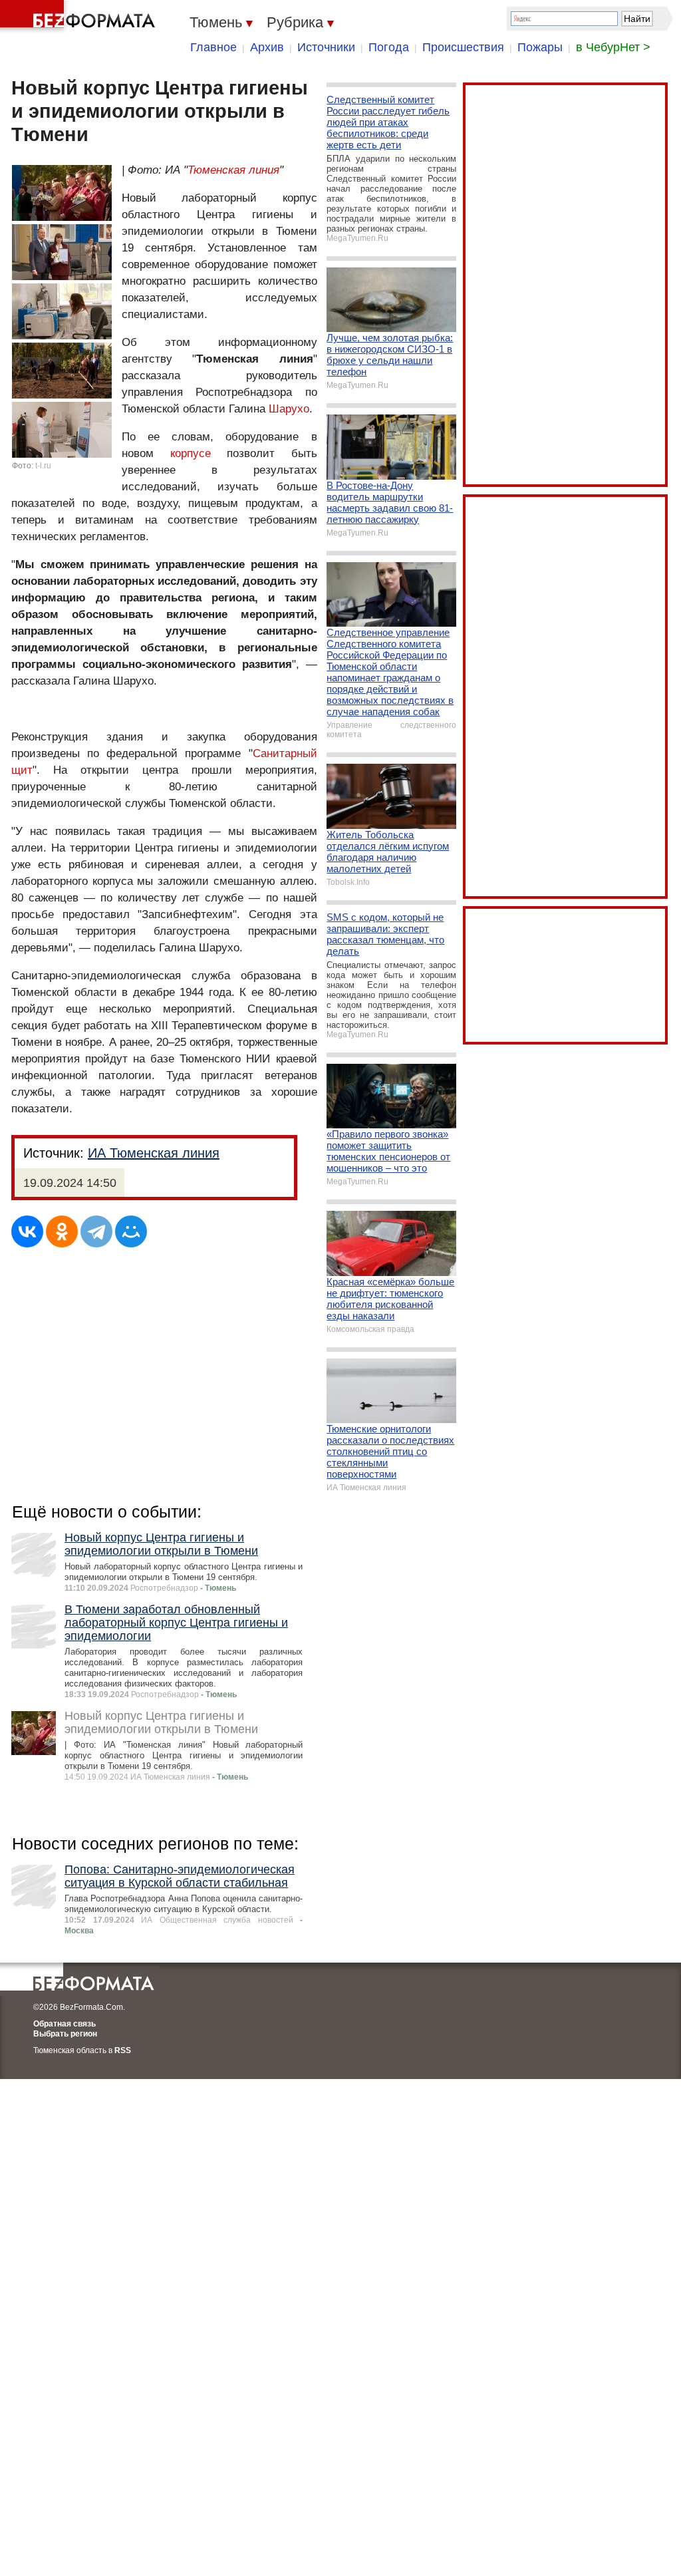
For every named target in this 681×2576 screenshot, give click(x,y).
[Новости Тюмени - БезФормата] (80, 17)
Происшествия (463, 47)
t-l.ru (43, 466)
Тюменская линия (233, 170)
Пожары (540, 47)
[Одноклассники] (62, 1231)
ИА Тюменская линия (154, 1153)
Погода (389, 47)
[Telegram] (96, 1231)
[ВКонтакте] (27, 1231)
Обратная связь (65, 2024)
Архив (267, 47)
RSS (123, 2050)
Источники (326, 47)
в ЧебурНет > (613, 47)
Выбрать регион (65, 2034)
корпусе (191, 453)
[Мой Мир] (131, 1231)
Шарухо (289, 409)
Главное (213, 47)
